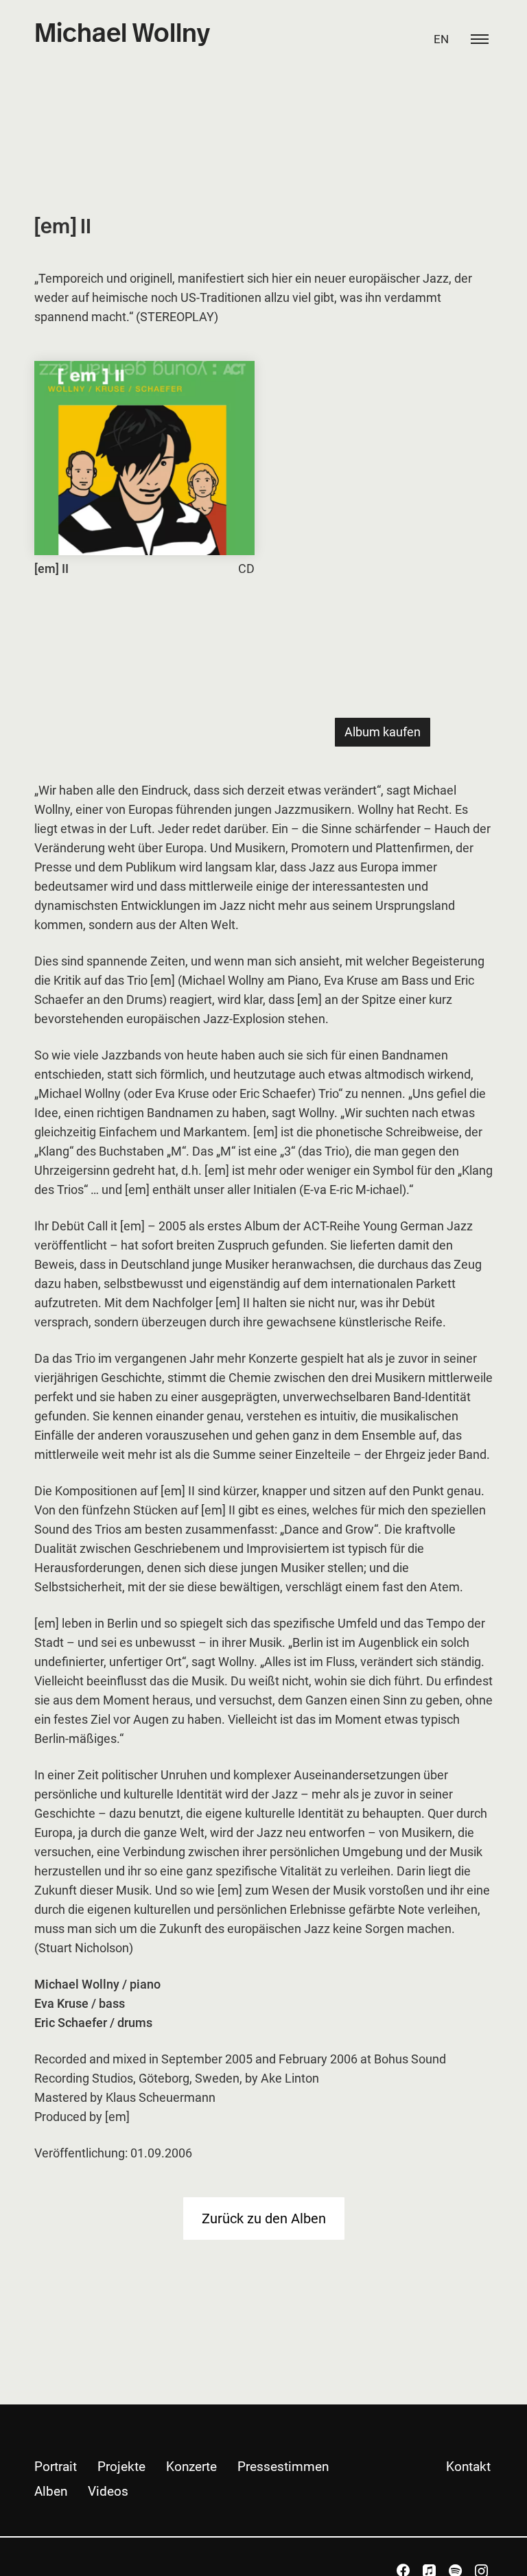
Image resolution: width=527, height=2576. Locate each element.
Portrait (56, 2467)
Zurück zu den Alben (264, 2218)
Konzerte (191, 2467)
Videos (108, 2491)
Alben (51, 2491)
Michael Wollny (122, 34)
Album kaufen (383, 732)
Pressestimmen (283, 2467)
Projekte (121, 2467)
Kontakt (468, 2467)
